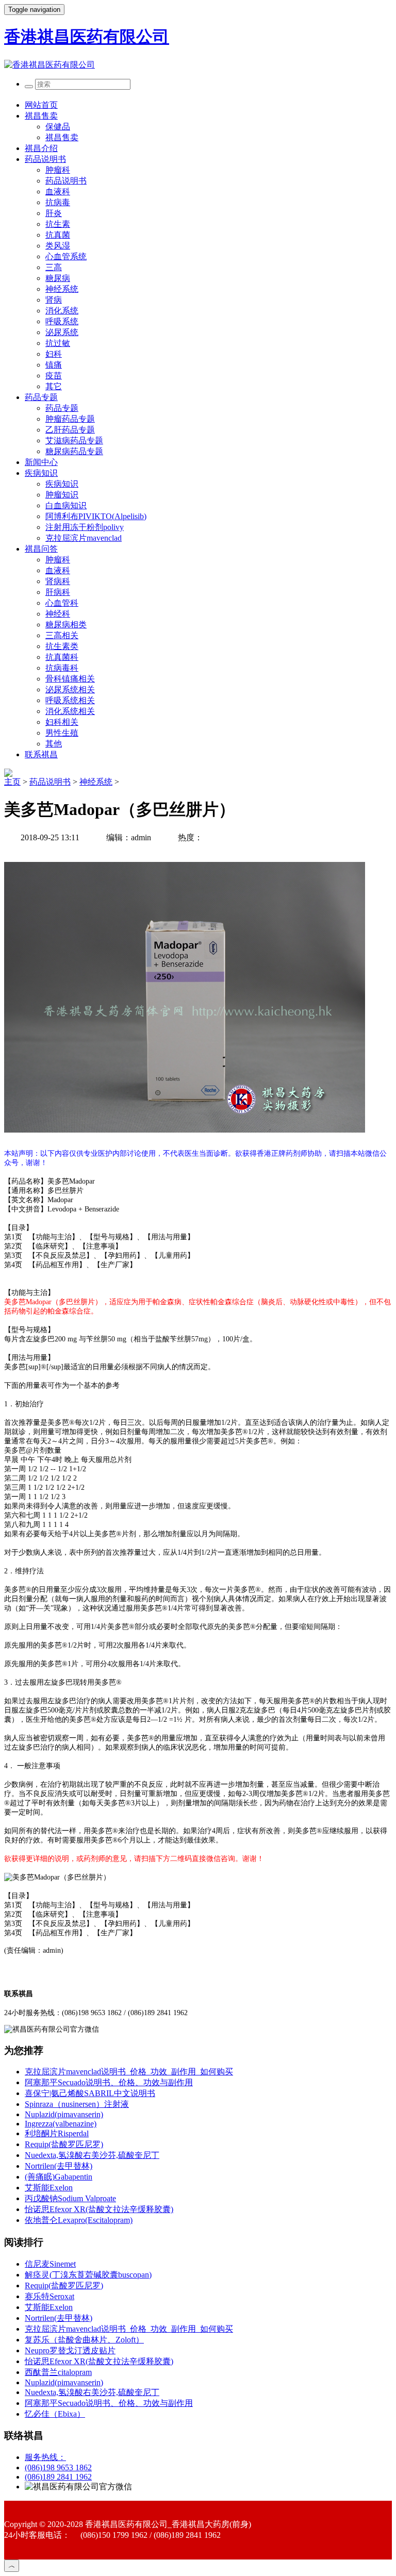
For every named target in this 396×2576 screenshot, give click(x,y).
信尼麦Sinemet (50, 2264)
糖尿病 (58, 278)
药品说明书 (45, 159)
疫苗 (54, 376)
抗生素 (58, 224)
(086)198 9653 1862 (58, 2467)
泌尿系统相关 (70, 689)
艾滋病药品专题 (74, 441)
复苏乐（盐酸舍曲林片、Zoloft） (84, 2340)
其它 (54, 386)
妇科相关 (62, 722)
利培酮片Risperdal (57, 2133)
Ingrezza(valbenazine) (61, 2124)
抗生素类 (62, 646)
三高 (54, 267)
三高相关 (62, 635)
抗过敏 (58, 343)
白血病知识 (66, 505)
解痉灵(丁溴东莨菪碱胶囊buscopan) (88, 2275)
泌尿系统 (62, 332)
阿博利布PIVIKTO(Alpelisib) (96, 516)
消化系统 (62, 311)
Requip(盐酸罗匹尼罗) (64, 2144)
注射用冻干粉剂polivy (85, 527)
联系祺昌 (41, 754)
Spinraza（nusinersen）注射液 (77, 2104)
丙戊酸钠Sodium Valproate (70, 2198)
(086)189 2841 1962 (58, 2477)
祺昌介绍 (41, 148)
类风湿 (58, 246)
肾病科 (58, 581)
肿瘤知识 (62, 495)
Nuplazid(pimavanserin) (64, 2114)
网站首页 (41, 105)
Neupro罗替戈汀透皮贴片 (70, 2350)
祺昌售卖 (41, 116)
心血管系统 (66, 256)
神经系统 (62, 289)
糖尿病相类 (66, 625)
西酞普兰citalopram (58, 2372)
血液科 (58, 192)
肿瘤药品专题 (70, 419)
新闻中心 (41, 462)
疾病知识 (41, 473)
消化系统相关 (70, 711)
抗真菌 (58, 235)
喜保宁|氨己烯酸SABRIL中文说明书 (90, 2093)
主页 (12, 782)
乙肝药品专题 (70, 430)
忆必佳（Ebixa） (55, 2414)
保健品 (58, 127)
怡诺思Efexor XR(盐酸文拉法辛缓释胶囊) (99, 2209)
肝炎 (54, 213)
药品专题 (41, 397)
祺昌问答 (41, 549)
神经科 (58, 614)
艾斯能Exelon (49, 2188)
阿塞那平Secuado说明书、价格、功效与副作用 (109, 2082)
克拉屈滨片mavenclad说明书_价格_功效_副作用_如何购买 (129, 2072)
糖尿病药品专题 (74, 451)
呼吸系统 (62, 321)
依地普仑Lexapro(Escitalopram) (79, 2220)
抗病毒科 (62, 668)
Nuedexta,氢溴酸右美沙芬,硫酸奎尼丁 (92, 2155)
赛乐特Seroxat (49, 2296)
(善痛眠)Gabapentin (59, 2177)
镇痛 (54, 365)
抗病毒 (58, 202)
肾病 (54, 300)
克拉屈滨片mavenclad (84, 538)
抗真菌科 (62, 657)
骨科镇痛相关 (70, 679)
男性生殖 (62, 733)
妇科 (54, 354)
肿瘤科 (58, 170)
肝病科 (58, 592)
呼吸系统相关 (70, 700)
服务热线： (45, 2457)
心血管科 (62, 603)
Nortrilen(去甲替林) (59, 2166)
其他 (54, 744)
